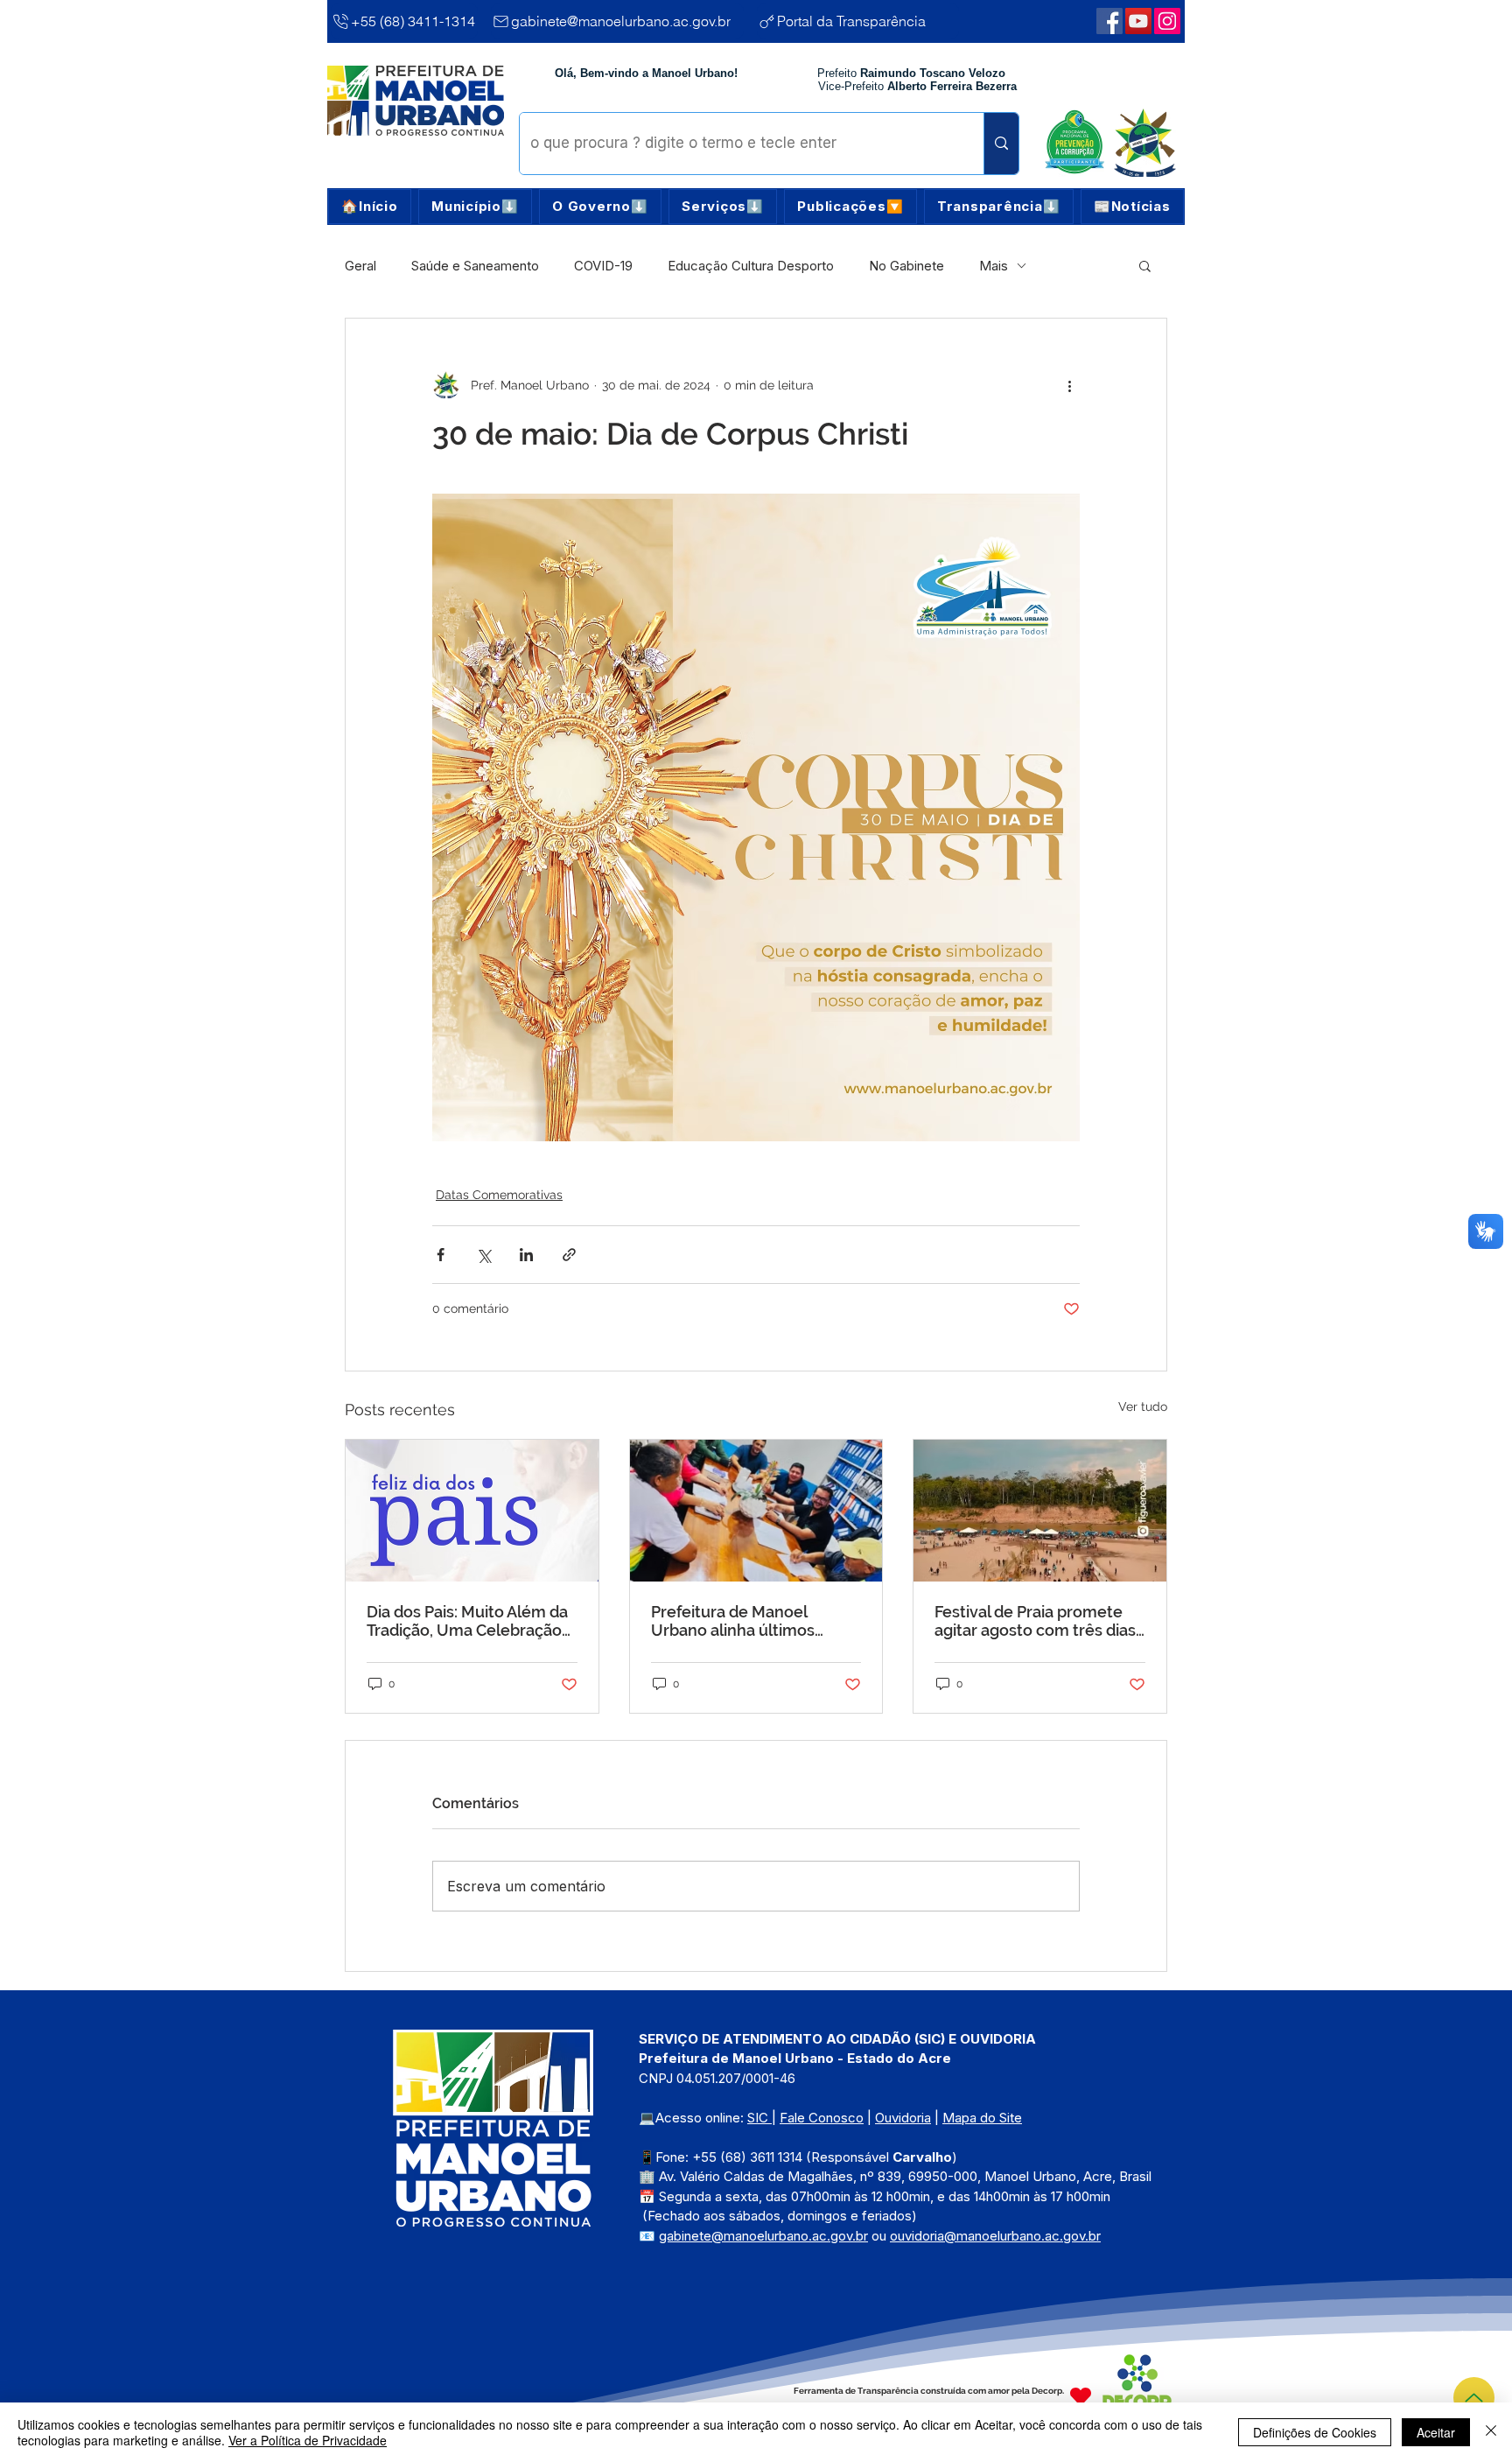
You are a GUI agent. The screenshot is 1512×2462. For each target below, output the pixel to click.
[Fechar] (1491, 2432)
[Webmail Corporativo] (1167, 21)
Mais (994, 266)
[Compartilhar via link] (569, 1255)
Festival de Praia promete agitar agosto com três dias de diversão (1035, 1621)
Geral (360, 266)
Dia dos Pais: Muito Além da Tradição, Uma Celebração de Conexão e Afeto (467, 1621)
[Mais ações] (1069, 385)
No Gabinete (906, 266)
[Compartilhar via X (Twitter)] (483, 1255)
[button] (475, 207)
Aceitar (1436, 2432)
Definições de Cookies (1315, 2432)
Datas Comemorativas (499, 1195)
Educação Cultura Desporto (751, 266)
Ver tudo (1143, 1406)
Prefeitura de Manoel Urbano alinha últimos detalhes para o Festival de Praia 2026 (750, 1621)
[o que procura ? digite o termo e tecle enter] (1001, 144)
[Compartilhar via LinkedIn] (526, 1255)
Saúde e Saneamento (475, 266)
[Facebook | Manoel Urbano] (1109, 21)
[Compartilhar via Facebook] (441, 1255)
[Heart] (1081, 2397)
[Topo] (1474, 2398)
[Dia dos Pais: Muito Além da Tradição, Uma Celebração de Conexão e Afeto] (472, 1511)
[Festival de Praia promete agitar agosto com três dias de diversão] (1040, 1511)
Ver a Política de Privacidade (308, 2440)
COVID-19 (603, 266)
